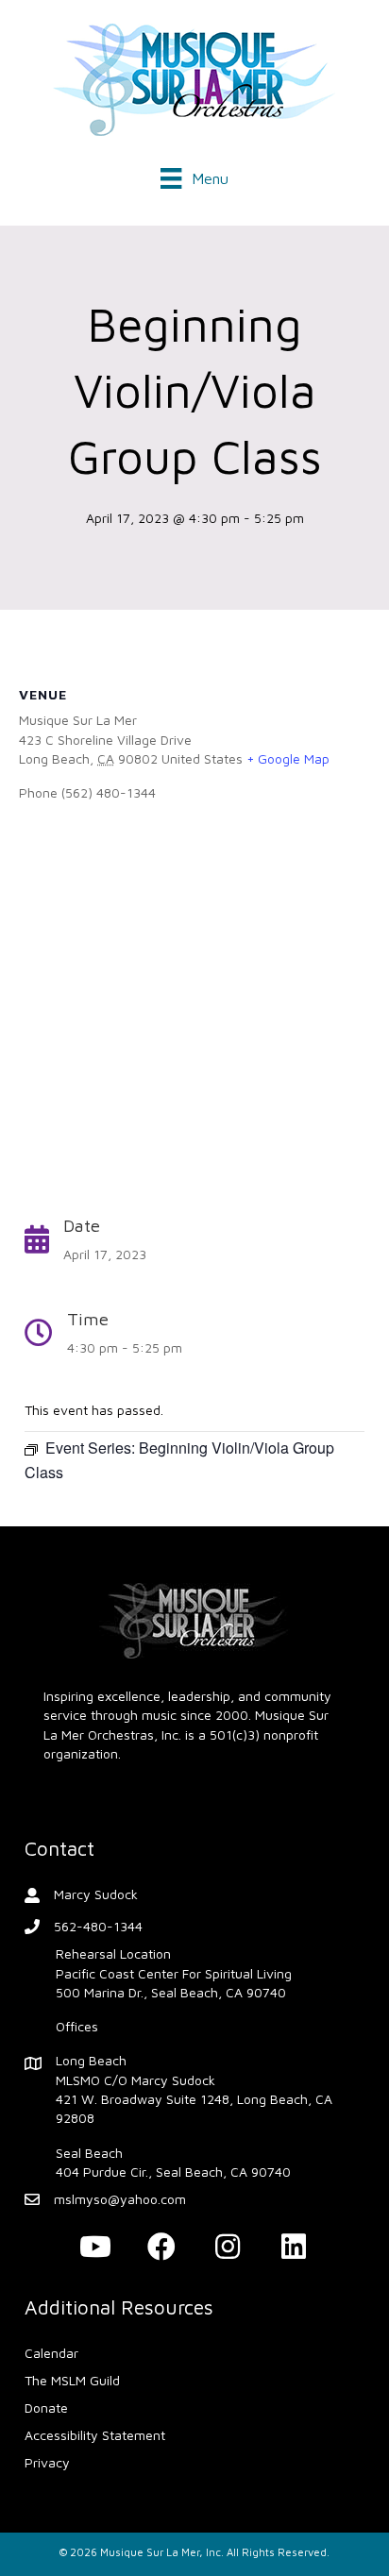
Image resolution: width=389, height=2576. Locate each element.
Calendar (51, 2353)
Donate (46, 2408)
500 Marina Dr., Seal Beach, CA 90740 (171, 1992)
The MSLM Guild (72, 2380)
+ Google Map (288, 758)
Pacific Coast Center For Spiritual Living (174, 1973)
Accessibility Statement (95, 2435)
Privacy (47, 2462)
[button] (95, 2247)
